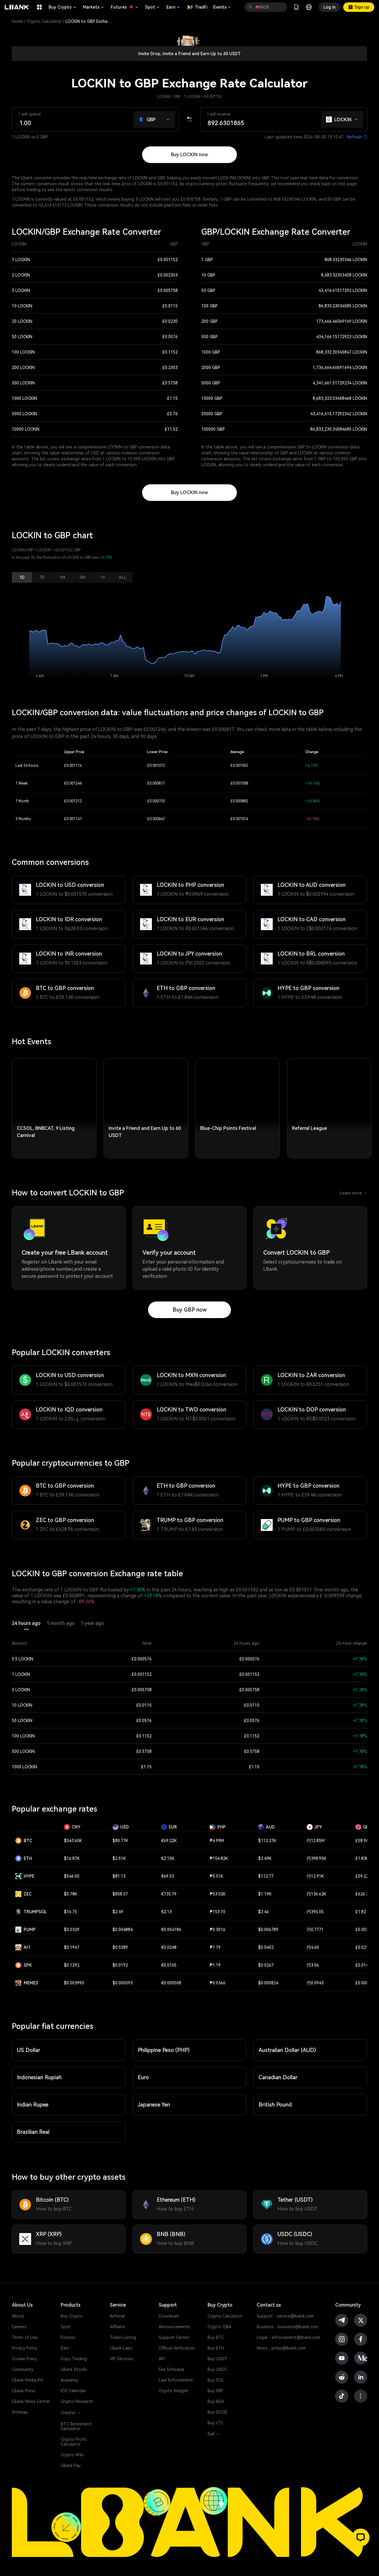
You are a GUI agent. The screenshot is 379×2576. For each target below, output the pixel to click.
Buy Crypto (63, 7)
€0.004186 (171, 1930)
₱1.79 (215, 1947)
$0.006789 (268, 1930)
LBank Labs (121, 2348)
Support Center (174, 2337)
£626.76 (363, 1894)
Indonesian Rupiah (39, 2077)
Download (169, 2316)
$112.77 (266, 1876)
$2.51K (119, 1858)
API (162, 2359)
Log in (329, 7)
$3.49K (265, 1858)
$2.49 (118, 1912)
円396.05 (315, 1912)
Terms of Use (25, 2337)
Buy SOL (216, 2380)
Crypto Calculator (44, 21)
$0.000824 (268, 1983)
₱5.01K (216, 1876)
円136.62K (317, 1894)
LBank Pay (71, 2465)
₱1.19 (215, 1965)
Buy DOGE (217, 2412)
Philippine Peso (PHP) (164, 2050)
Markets (94, 7)
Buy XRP (215, 2391)
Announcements (174, 2327)
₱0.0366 (217, 1983)
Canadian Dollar (278, 2077)
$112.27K (267, 1841)
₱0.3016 (217, 1930)
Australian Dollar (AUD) (287, 2050)
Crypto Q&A (219, 2327)
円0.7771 (315, 1930)
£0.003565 (365, 1930)
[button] (168, 118)
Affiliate (117, 2327)
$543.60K (73, 1841)
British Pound (275, 2105)
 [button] (250, 7)
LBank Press (24, 2391)
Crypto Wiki (72, 2455)
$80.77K (120, 1841)
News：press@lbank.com (281, 2348)
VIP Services (121, 2359)
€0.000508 (171, 1983)
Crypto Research (77, 2401)
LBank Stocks (74, 2369)
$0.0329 (72, 1930)
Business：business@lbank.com (287, 2327)
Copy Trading (74, 2359)
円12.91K (315, 1876)
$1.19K (265, 1894)
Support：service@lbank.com (285, 2316)
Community (23, 2369)
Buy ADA (216, 2401)
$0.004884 (123, 1930)
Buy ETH (216, 2348)
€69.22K (169, 1841)
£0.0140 (363, 1965)
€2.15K (168, 1858)
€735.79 (169, 1894)
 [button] (280, 7)
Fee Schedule (172, 2369)
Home (17, 21)
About (18, 2316)
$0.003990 (74, 1983)
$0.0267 (266, 1965)
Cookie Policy (25, 2359)
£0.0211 (363, 1947)
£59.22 (362, 1876)
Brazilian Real (33, 2132)
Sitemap (20, 2412)
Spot (153, 7)
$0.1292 (72, 1965)
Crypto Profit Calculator (74, 2442)
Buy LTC (215, 2423)
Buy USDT (217, 2359)
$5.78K (71, 1894)
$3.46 (264, 1912)
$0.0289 (120, 1947)
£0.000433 (365, 1983)
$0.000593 (123, 1983)
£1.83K (362, 1858)
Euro (143, 2077)
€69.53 (168, 1876)
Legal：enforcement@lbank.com (288, 2337)
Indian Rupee (33, 2105)
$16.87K (72, 1858)
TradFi (201, 7)
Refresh (357, 137)
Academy (69, 2380)
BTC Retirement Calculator (76, 2426)
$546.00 (72, 1876)
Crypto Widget (174, 2391)
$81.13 (119, 1876)
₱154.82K (219, 1858)
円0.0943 (315, 1983)
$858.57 (120, 1894)
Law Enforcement (176, 2380)
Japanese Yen (154, 2105)
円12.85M (316, 1841)
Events (223, 7)
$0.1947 (72, 1947)
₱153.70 (217, 1912)
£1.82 (361, 1912)
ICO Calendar (73, 2391)
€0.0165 (169, 1965)
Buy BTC (216, 2337)
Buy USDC (217, 2369)
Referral (117, 2316)
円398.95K (317, 1858)
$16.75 (70, 1912)
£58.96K (363, 1841)
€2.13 (166, 1912)
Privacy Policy (25, 2348)
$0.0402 (266, 1947)
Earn (174, 7)
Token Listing (123, 2337)
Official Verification (177, 2348)
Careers (19, 2327)
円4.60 (313, 1947)
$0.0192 (120, 1965)
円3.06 (313, 1965)
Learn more (354, 1193)
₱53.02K (218, 1894)
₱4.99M (217, 1841)
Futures (125, 7)
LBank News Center (31, 2401)
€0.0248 (169, 1947)
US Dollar (29, 2050)
